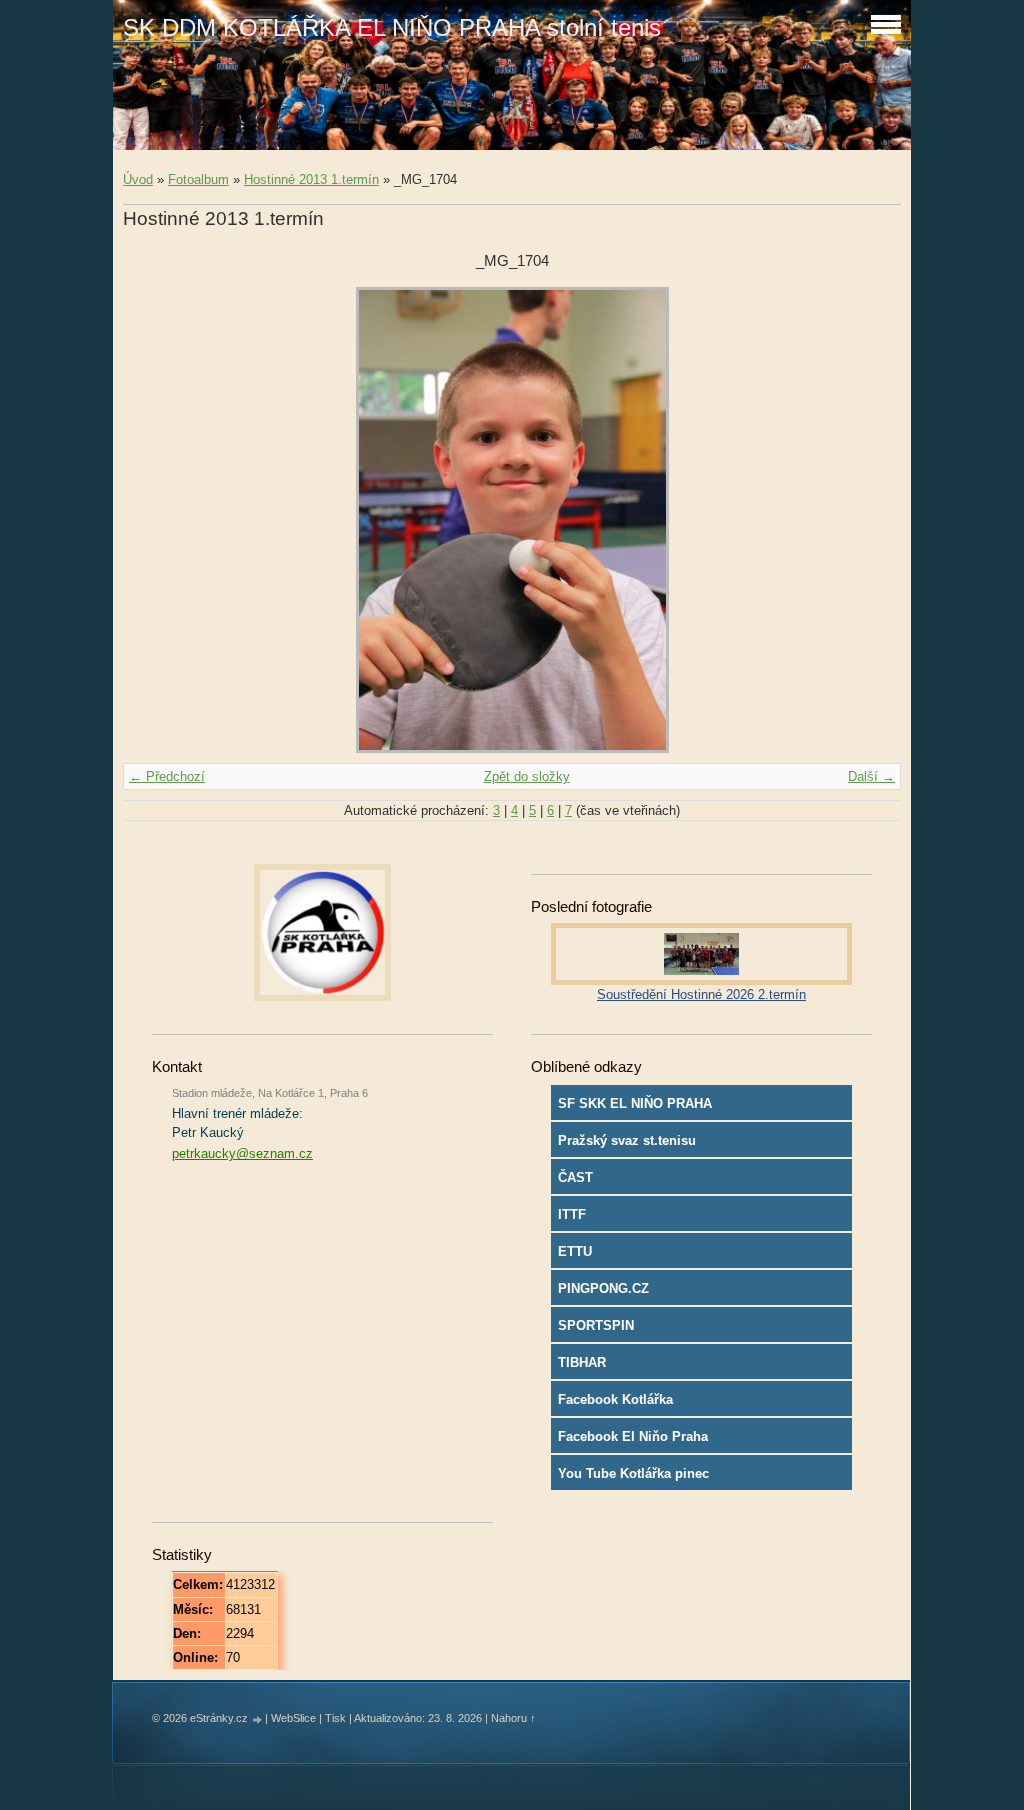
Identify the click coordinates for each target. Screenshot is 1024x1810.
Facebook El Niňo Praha (633, 1436)
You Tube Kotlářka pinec (633, 1473)
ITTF (572, 1214)
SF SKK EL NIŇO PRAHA (635, 1103)
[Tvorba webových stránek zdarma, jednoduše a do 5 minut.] (258, 1719)
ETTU (575, 1251)
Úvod (138, 179)
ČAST (575, 1177)
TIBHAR (582, 1362)
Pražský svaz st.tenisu (627, 1140)
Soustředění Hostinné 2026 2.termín (701, 994)
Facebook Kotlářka (615, 1399)
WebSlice (293, 1718)
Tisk (335, 1718)
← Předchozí (167, 776)
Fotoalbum (198, 179)
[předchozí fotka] (155, 520)
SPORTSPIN (596, 1325)
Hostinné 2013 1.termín (311, 179)
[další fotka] (868, 520)
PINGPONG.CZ (603, 1288)
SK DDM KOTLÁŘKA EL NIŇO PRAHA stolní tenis (392, 27)
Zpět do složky (527, 776)
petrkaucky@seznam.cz (242, 1153)
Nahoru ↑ (513, 1718)
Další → (871, 776)
